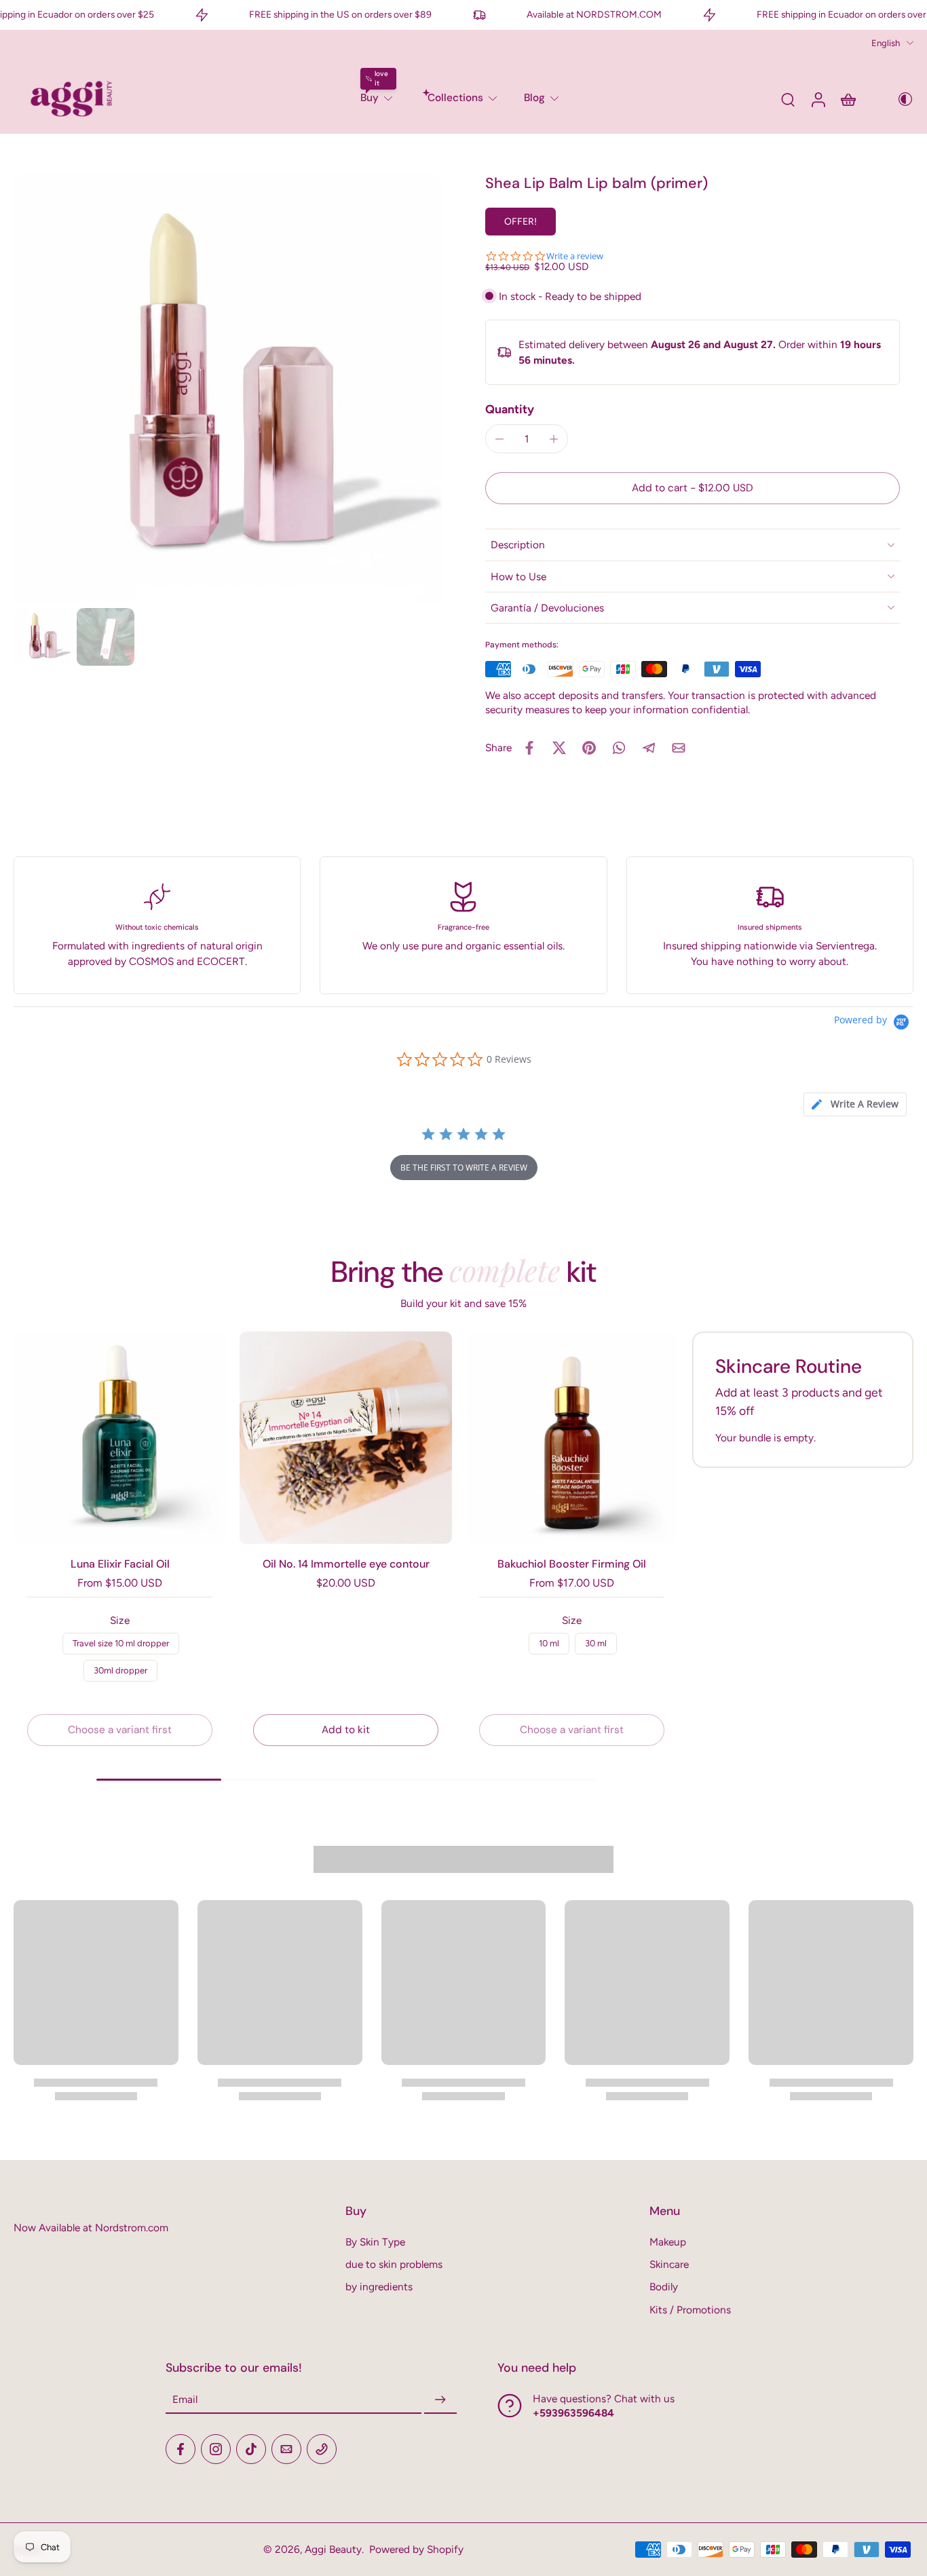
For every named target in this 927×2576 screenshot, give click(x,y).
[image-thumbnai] (42, 637)
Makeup (668, 2242)
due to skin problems (394, 2264)
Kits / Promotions (690, 2310)
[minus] (499, 439)
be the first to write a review (464, 1168)
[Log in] (818, 99)
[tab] (855, 1104)
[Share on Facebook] (529, 748)
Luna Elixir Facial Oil (120, 1564)
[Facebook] (181, 2449)
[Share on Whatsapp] (619, 748)
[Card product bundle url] (120, 1438)
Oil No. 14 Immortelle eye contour (346, 1564)
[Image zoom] (228, 389)
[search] (788, 99)
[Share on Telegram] (649, 748)
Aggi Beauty (333, 2549)
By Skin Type (375, 2242)
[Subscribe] (440, 2400)
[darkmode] (896, 99)
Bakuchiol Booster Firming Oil (572, 1564)
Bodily (664, 2287)
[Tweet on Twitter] (559, 748)
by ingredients (379, 2287)
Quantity (510, 409)
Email (185, 2400)
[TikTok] (251, 2449)
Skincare (669, 2264)
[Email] (286, 2449)
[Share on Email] (679, 748)
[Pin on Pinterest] (589, 748)
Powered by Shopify (416, 2549)
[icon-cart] (848, 99)
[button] (693, 488)
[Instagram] (216, 2449)
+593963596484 (573, 2413)
